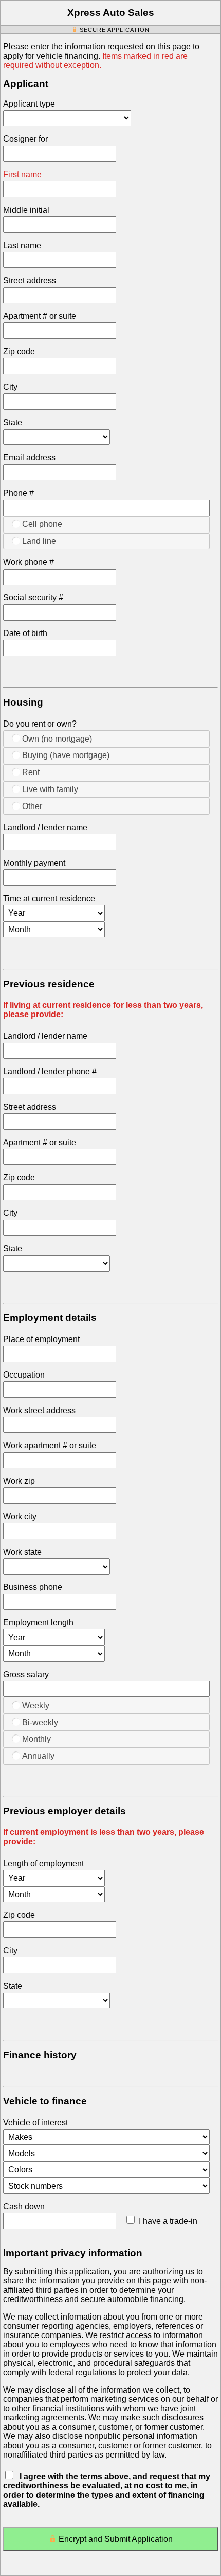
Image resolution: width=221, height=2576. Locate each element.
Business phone (33, 1587)
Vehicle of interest (35, 2123)
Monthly (36, 1739)
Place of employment (41, 1339)
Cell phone (42, 524)
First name (22, 174)
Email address (29, 458)
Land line (39, 541)
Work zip (19, 1481)
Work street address (39, 1410)
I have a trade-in (168, 2221)
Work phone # (29, 562)
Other (32, 806)
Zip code (19, 351)
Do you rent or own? (40, 724)
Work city (20, 1516)
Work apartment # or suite (50, 1445)
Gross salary (26, 1675)
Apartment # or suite (40, 316)
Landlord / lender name (45, 827)
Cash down (24, 2206)
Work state (22, 1552)
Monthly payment (34, 863)
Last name (22, 245)
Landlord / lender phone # (50, 1071)
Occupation (24, 1375)
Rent (31, 772)
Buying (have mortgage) (66, 755)
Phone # (19, 493)
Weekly (36, 1705)
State (13, 423)
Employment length (38, 1622)
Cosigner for (25, 139)
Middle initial (26, 210)
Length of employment (43, 1864)
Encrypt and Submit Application (116, 2539)
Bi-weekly (40, 1722)
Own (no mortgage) (57, 739)
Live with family (50, 789)
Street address (30, 280)
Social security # (33, 598)
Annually (38, 1756)
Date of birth (25, 633)
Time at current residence (49, 898)
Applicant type (29, 104)
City (10, 387)
